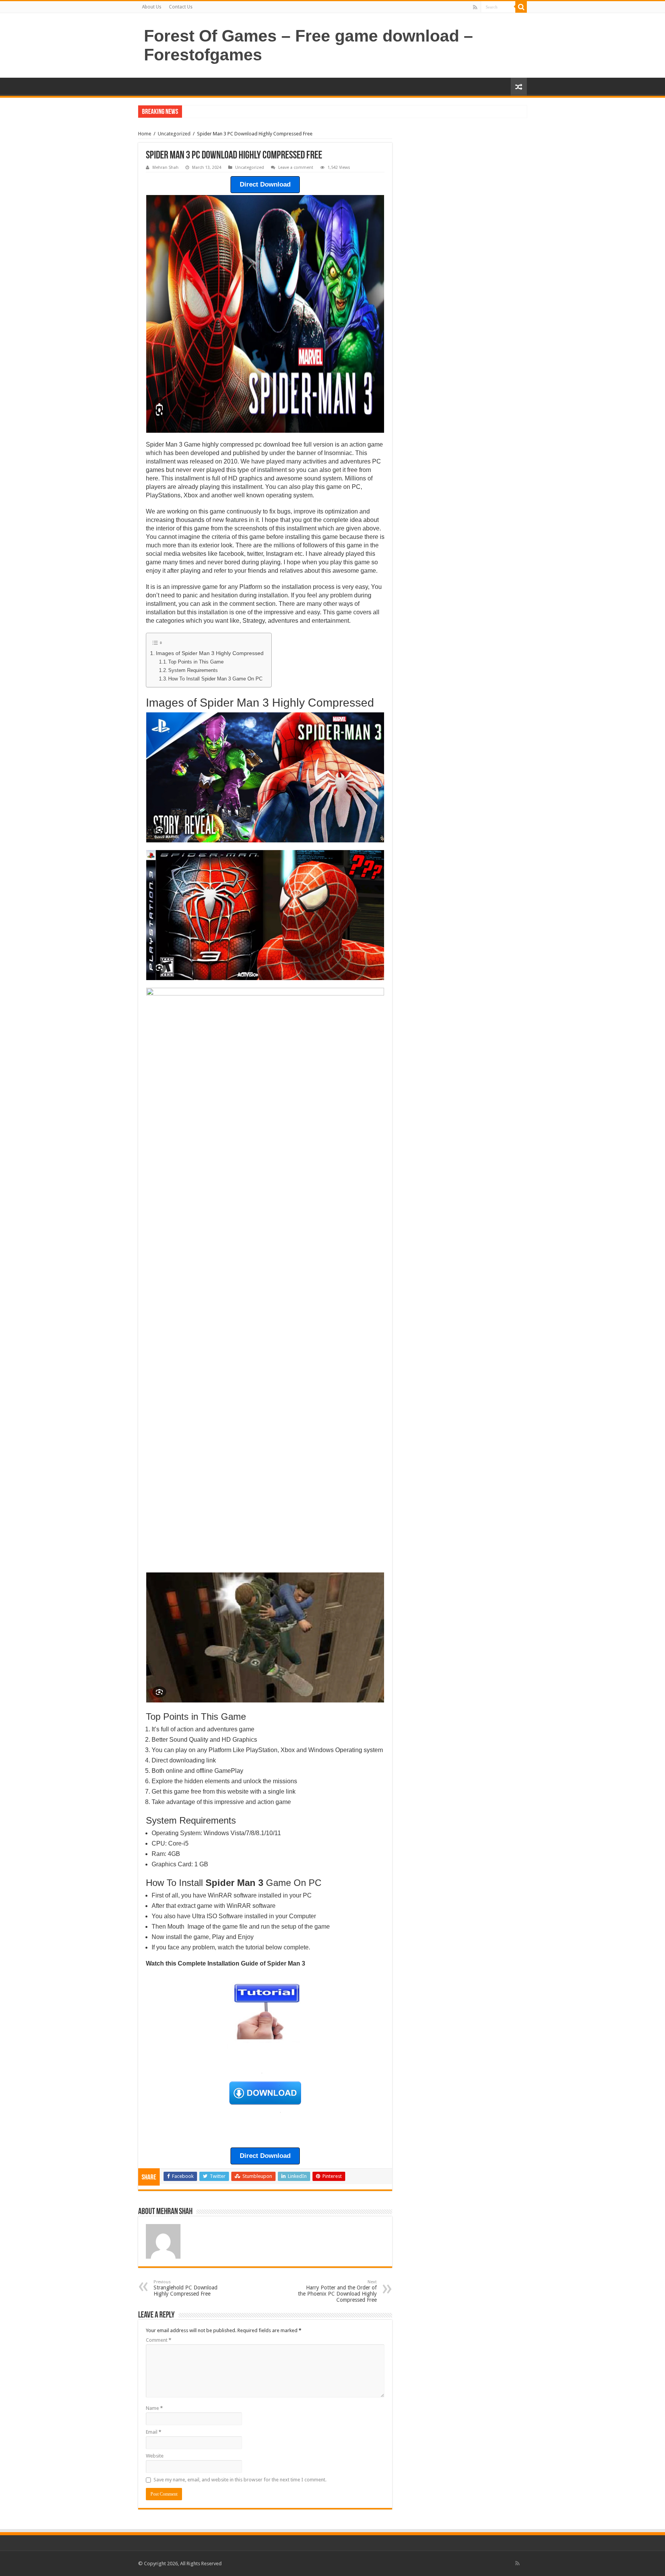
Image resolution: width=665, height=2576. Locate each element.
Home (145, 134)
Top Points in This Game (196, 662)
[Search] (521, 7)
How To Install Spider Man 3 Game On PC (215, 679)
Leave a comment (296, 168)
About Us (152, 7)
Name (154, 2408)
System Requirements (193, 670)
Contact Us (181, 7)
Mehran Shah (165, 168)
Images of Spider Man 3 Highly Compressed (210, 653)
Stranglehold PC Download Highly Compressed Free (185, 2288)
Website (155, 2456)
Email (154, 2432)
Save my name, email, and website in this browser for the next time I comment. (240, 2480)
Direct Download (265, 184)
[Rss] (475, 7)
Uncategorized (174, 134)
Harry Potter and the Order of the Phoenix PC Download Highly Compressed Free (337, 2291)
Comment (159, 2340)
